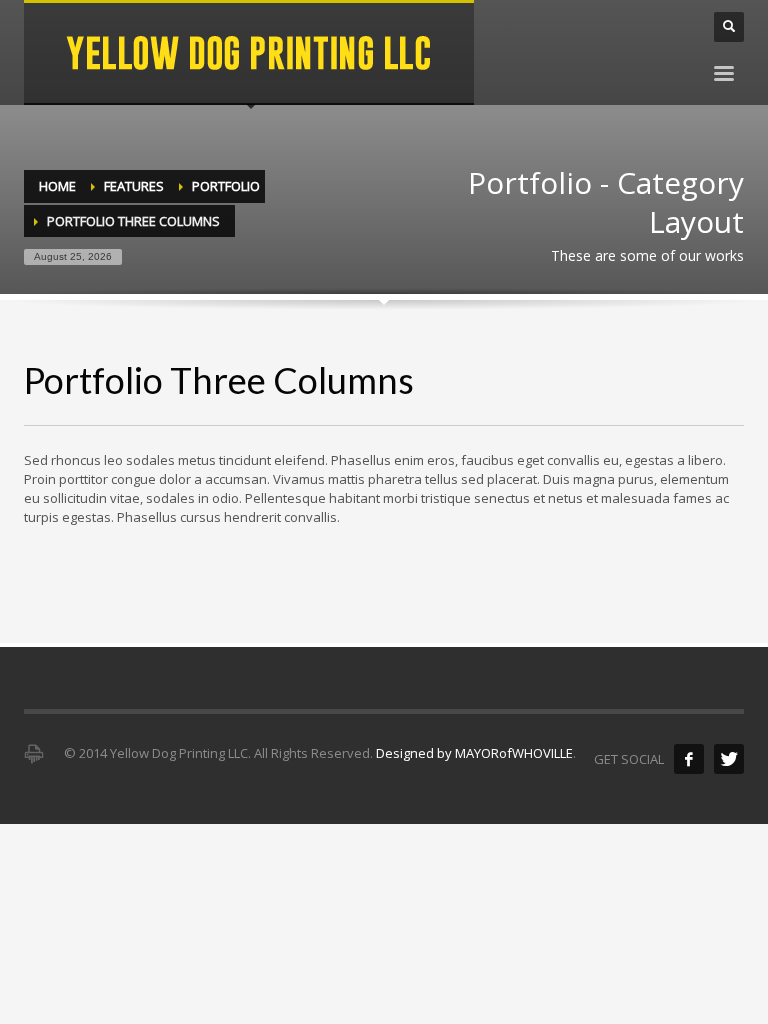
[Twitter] (729, 759)
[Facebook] (689, 759)
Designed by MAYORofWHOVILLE (474, 753)
